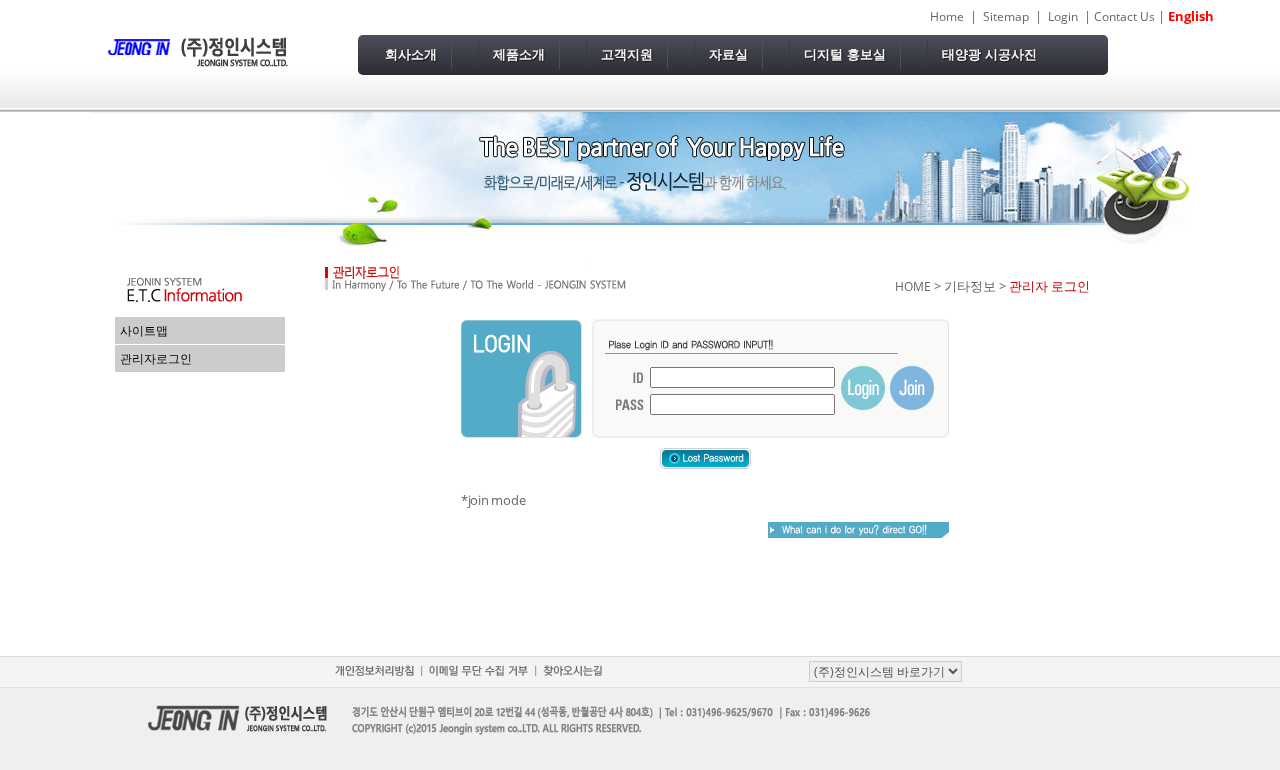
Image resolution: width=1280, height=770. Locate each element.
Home (947, 16)
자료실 (728, 54)
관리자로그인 (156, 358)
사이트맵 (144, 330)
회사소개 (411, 54)
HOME (913, 286)
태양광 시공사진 (989, 54)
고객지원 (627, 54)
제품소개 (519, 54)
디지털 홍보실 (845, 54)
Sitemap (1006, 16)
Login (1063, 16)
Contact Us (1124, 16)
